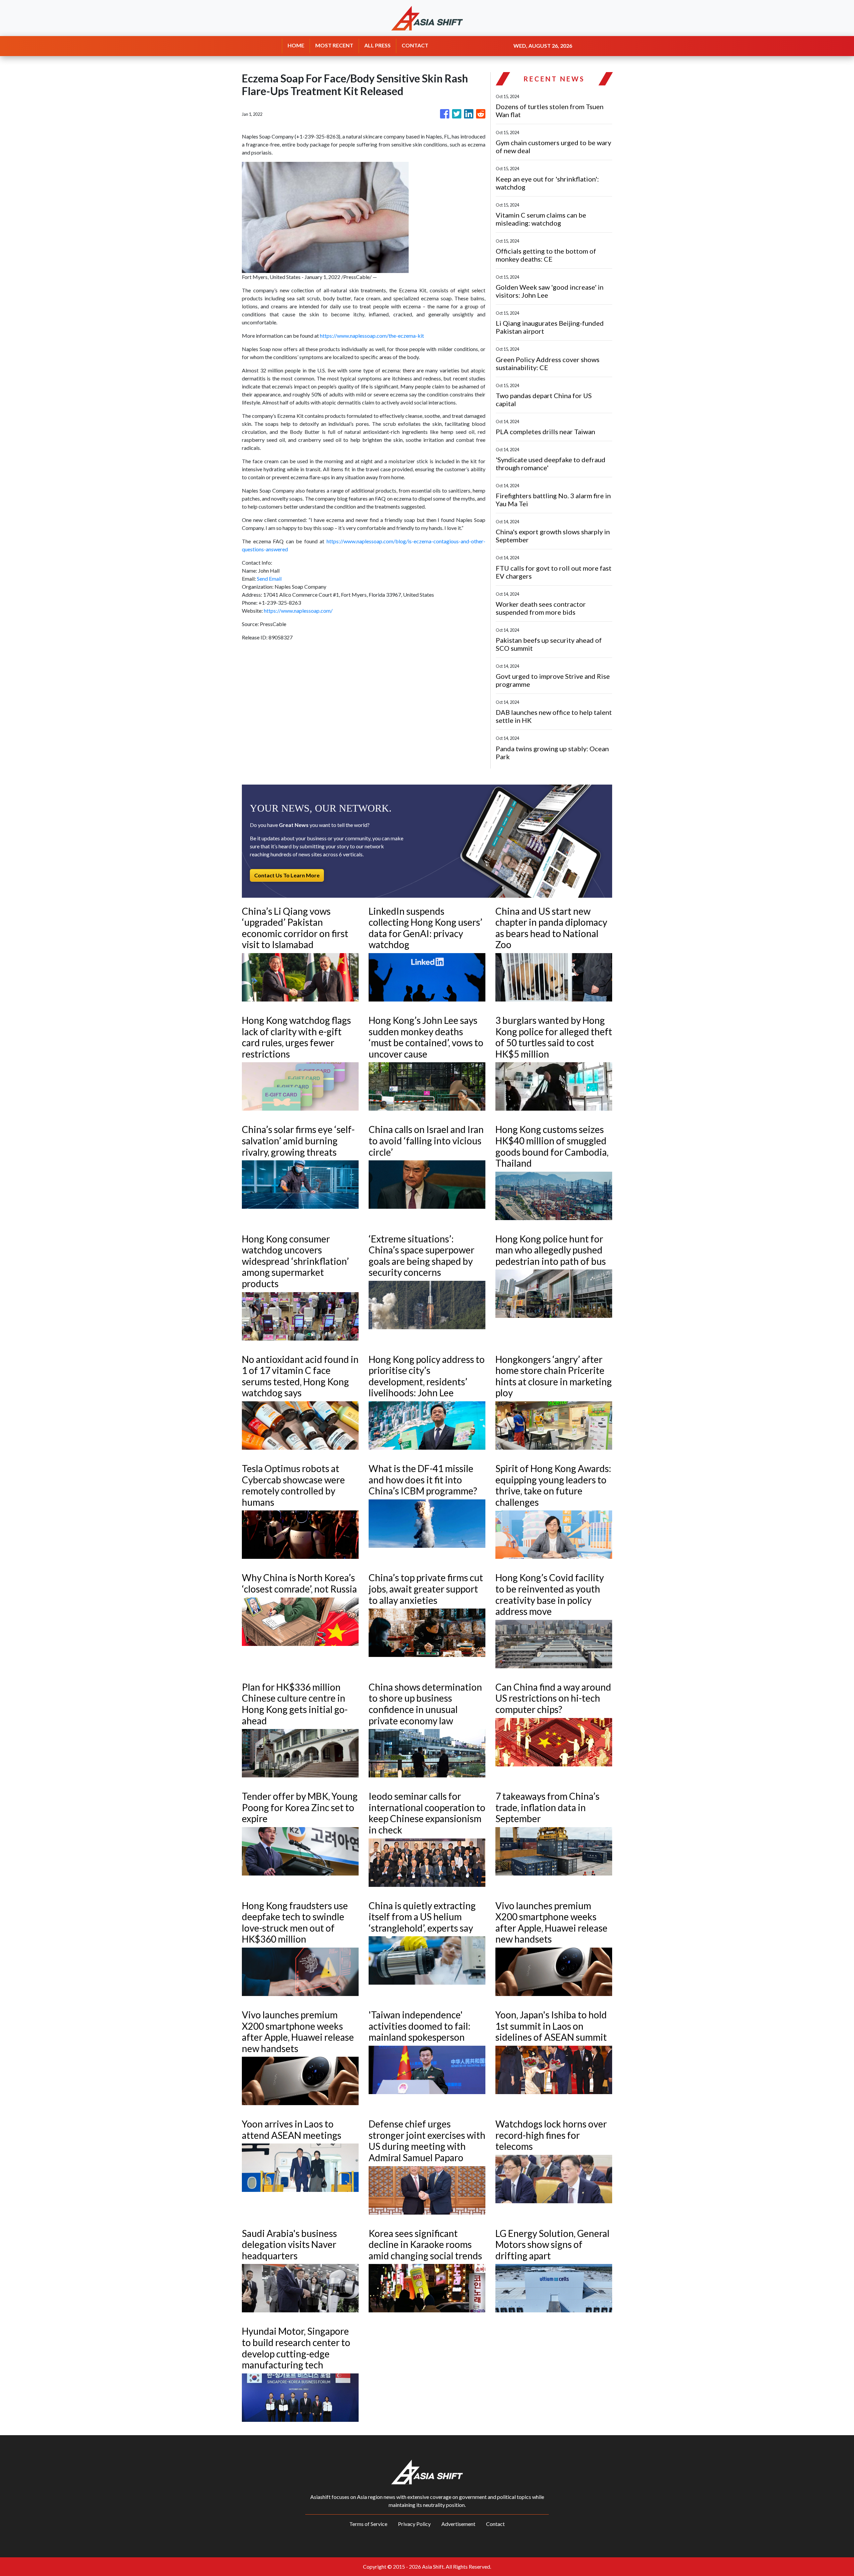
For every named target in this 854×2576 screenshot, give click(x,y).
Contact (495, 2524)
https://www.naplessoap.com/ (298, 611)
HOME (296, 45)
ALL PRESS (377, 45)
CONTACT (415, 45)
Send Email (269, 579)
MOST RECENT (334, 45)
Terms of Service (368, 2524)
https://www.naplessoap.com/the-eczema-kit (372, 336)
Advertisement (458, 2524)
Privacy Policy (414, 2524)
